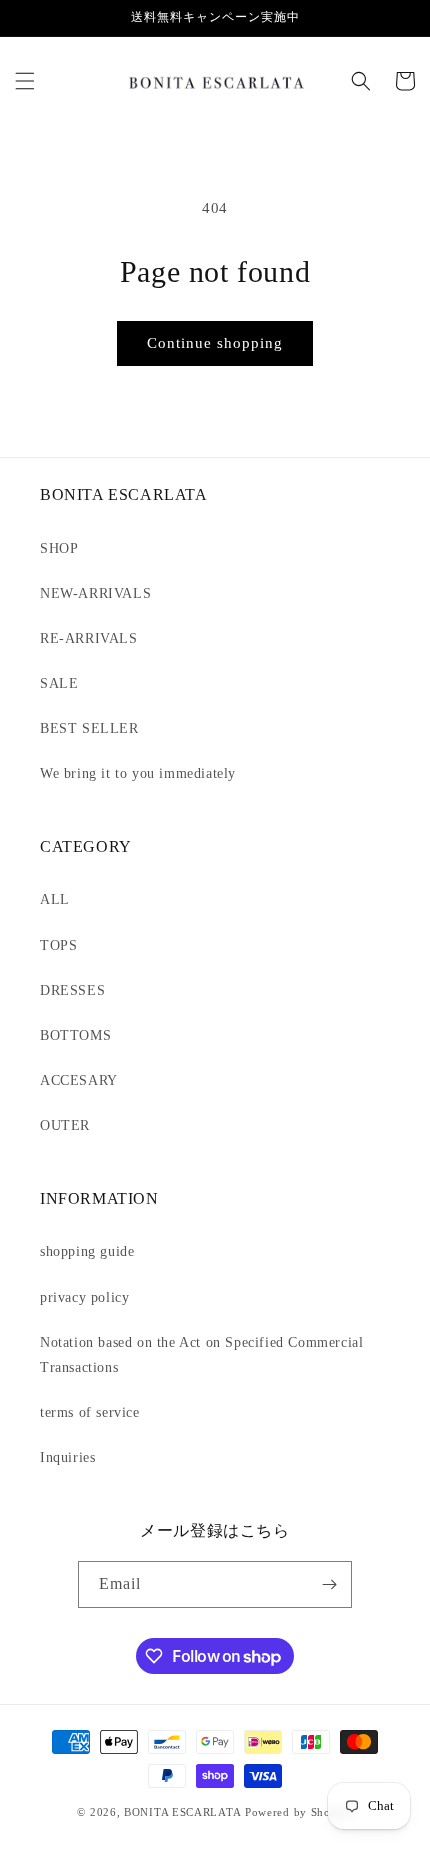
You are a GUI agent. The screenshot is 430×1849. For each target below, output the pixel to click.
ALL (55, 899)
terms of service (90, 1412)
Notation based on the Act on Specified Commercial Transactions (201, 1355)
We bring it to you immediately (138, 773)
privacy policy (84, 1297)
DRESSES (72, 990)
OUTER (65, 1125)
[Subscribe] (329, 1584)
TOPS (58, 945)
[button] (25, 81)
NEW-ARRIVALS (95, 593)
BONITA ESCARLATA (182, 1812)
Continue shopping (215, 343)
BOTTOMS (75, 1035)
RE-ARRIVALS (89, 638)
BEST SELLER (89, 728)
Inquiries (67, 1457)
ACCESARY (79, 1080)
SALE (59, 683)
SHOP (59, 548)
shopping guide (87, 1251)
